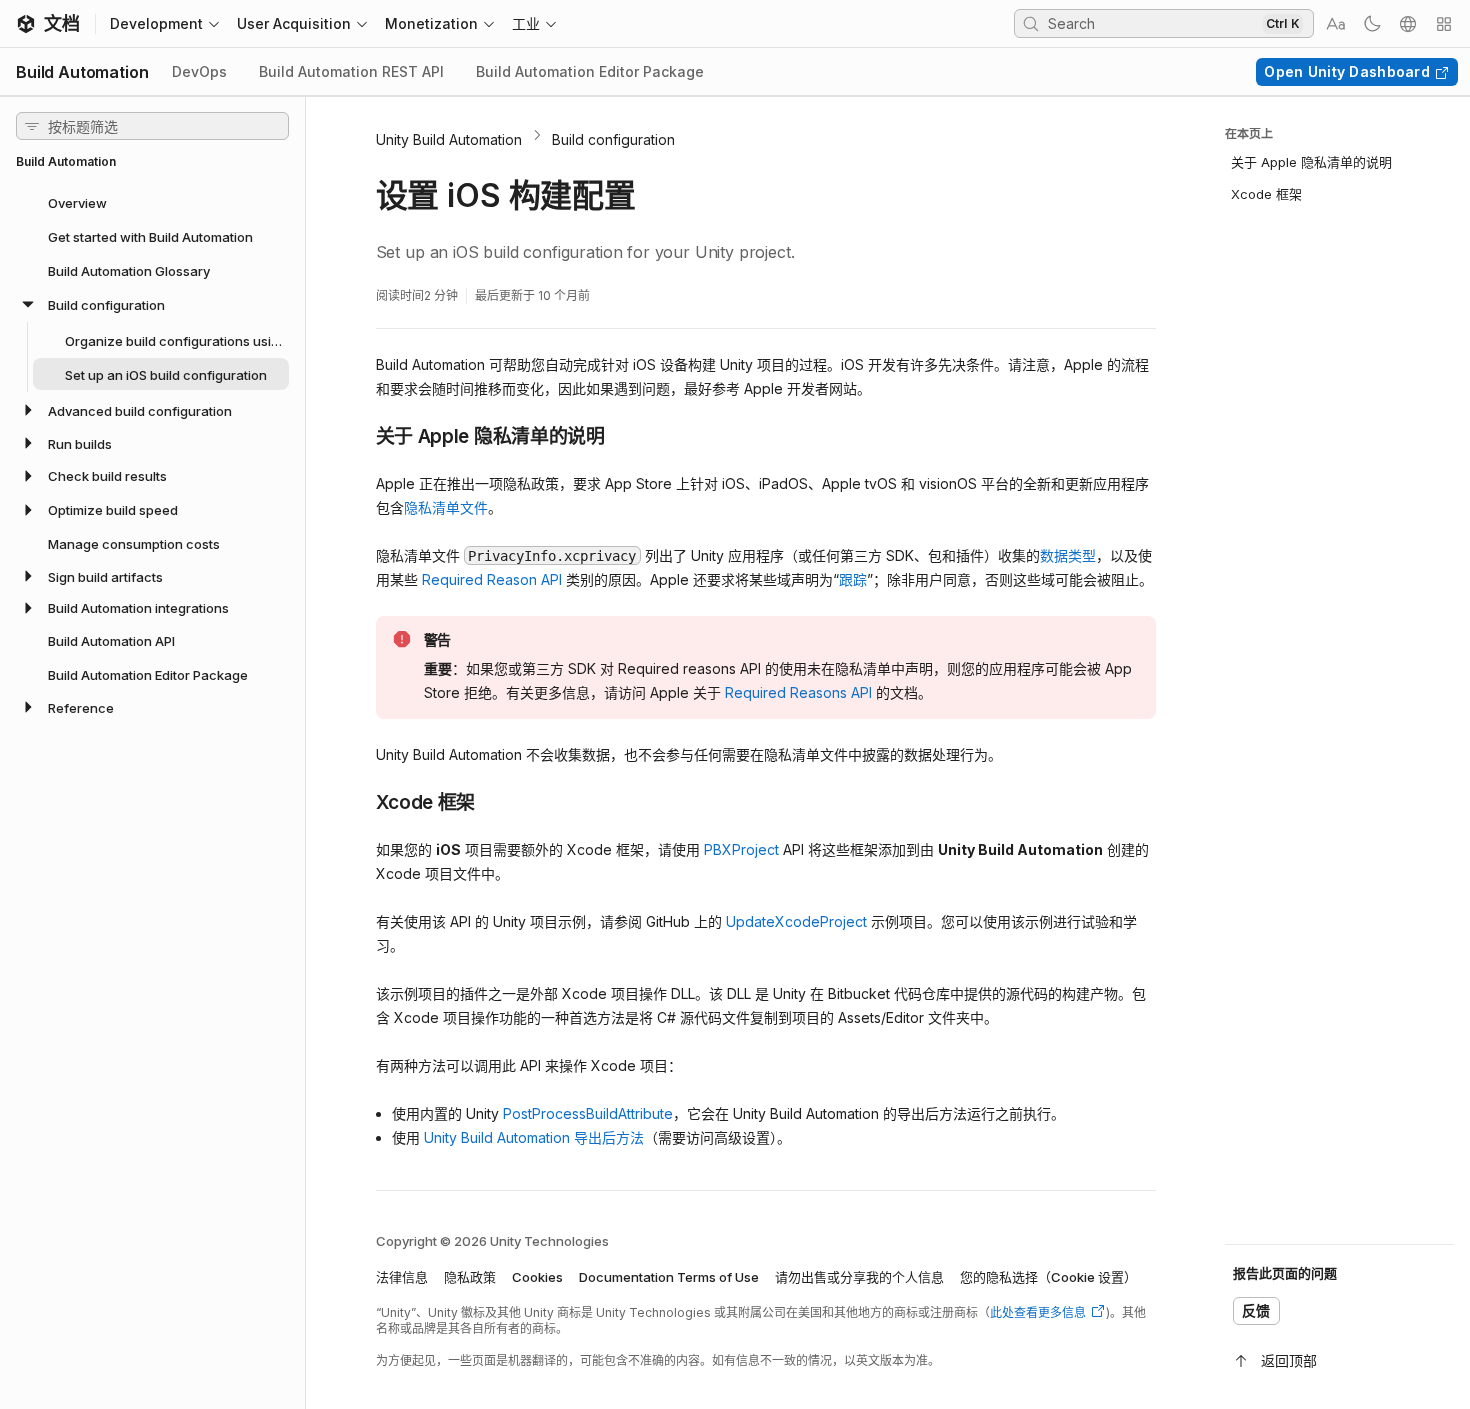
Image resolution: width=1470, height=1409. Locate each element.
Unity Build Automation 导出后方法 (534, 1137)
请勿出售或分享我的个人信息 (859, 1277)
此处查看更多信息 (1038, 1312)
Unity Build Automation (449, 139)
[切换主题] (1372, 24)
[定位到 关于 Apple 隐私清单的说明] (361, 435)
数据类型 (1068, 555)
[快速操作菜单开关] (1444, 24)
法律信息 (402, 1277)
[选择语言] (1408, 24)
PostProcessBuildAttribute (588, 1113)
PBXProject (741, 849)
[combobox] (1153, 23)
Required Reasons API (798, 692)
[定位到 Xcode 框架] (361, 801)
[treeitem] (152, 202)
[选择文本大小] (1336, 24)
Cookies (537, 1277)
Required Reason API (492, 579)
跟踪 (853, 579)
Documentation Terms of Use (669, 1277)
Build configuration (613, 139)
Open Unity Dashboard (1347, 71)
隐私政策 (470, 1277)
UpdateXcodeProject (796, 921)
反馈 (1256, 1310)
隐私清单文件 (446, 507)
